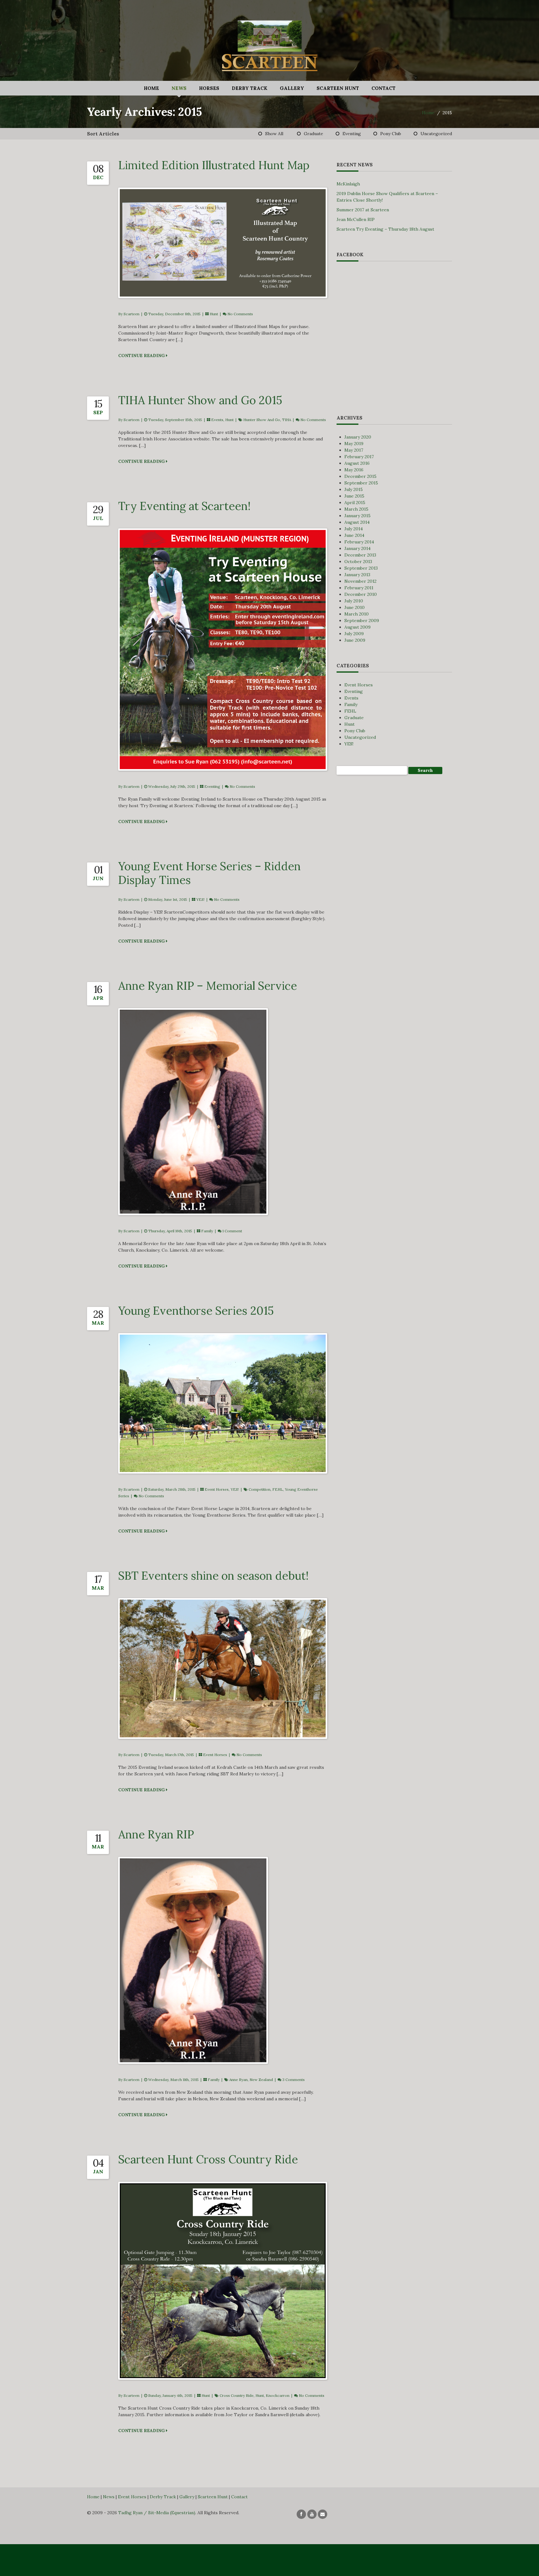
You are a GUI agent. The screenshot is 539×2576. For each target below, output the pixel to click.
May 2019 (354, 444)
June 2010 (354, 607)
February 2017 (359, 457)
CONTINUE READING (142, 356)
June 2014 (354, 535)
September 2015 (361, 483)
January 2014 (357, 548)
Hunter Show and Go (262, 420)
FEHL (278, 1489)
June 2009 (355, 640)
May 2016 (354, 470)
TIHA (286, 420)
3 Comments (294, 2080)
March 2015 (356, 509)
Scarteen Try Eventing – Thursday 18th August (385, 229)
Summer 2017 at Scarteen (363, 210)
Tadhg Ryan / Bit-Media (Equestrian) (157, 2513)
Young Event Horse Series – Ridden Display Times (209, 873)
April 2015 (355, 503)
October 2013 (358, 562)
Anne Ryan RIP (156, 1834)
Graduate (313, 134)
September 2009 (362, 621)
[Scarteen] (269, 43)
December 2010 (361, 594)
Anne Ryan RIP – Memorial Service (208, 986)
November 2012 (360, 581)
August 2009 (357, 627)
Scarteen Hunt (338, 88)
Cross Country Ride (237, 2395)
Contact (384, 88)
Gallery (292, 88)
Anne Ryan (238, 2080)
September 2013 (361, 568)
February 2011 (359, 588)
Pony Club (391, 134)
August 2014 (357, 522)
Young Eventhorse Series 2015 (196, 1311)
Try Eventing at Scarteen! (184, 506)
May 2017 (354, 450)
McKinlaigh (348, 184)
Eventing (352, 134)
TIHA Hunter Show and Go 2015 (200, 400)
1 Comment (232, 1231)
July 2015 (354, 489)
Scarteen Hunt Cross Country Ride (208, 2159)
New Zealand (261, 2080)
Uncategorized (436, 134)
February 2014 (359, 542)
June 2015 (354, 496)
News (179, 88)
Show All (274, 134)
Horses (209, 88)
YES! (200, 899)
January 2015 (357, 516)
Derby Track (250, 88)
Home (151, 88)
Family (207, 1231)
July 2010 (354, 601)
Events (217, 420)
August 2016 (357, 463)
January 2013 (357, 575)
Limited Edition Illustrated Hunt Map (214, 165)
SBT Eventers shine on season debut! (213, 1576)
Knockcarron (278, 2395)
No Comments (240, 314)
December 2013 (360, 555)
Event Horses (217, 1489)
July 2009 (354, 634)
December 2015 (360, 476)
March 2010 (357, 614)
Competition (260, 1489)
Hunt (214, 314)
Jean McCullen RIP (356, 219)
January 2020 (358, 437)
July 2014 (354, 529)
